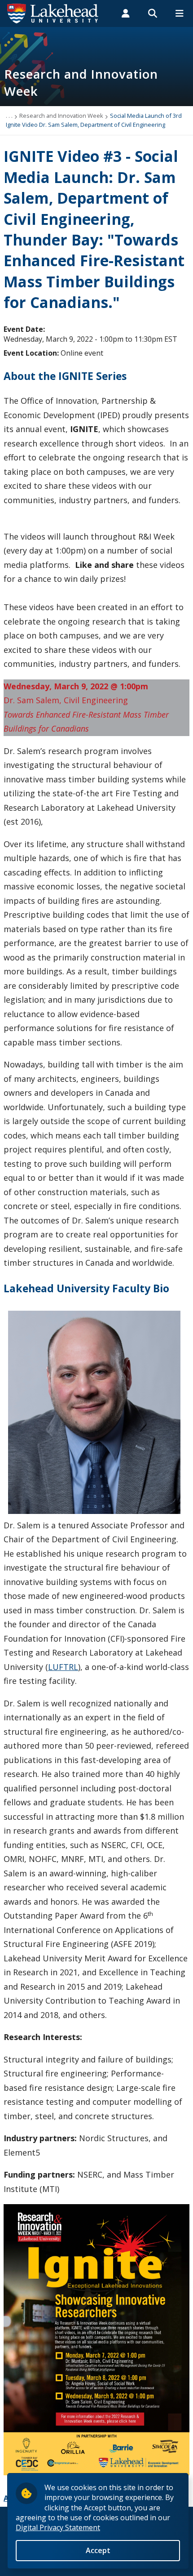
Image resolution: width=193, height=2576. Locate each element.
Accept (98, 2550)
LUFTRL (63, 1667)
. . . (9, 116)
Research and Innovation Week (61, 116)
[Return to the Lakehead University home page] (53, 13)
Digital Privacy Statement (58, 2527)
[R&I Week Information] (96, 2339)
